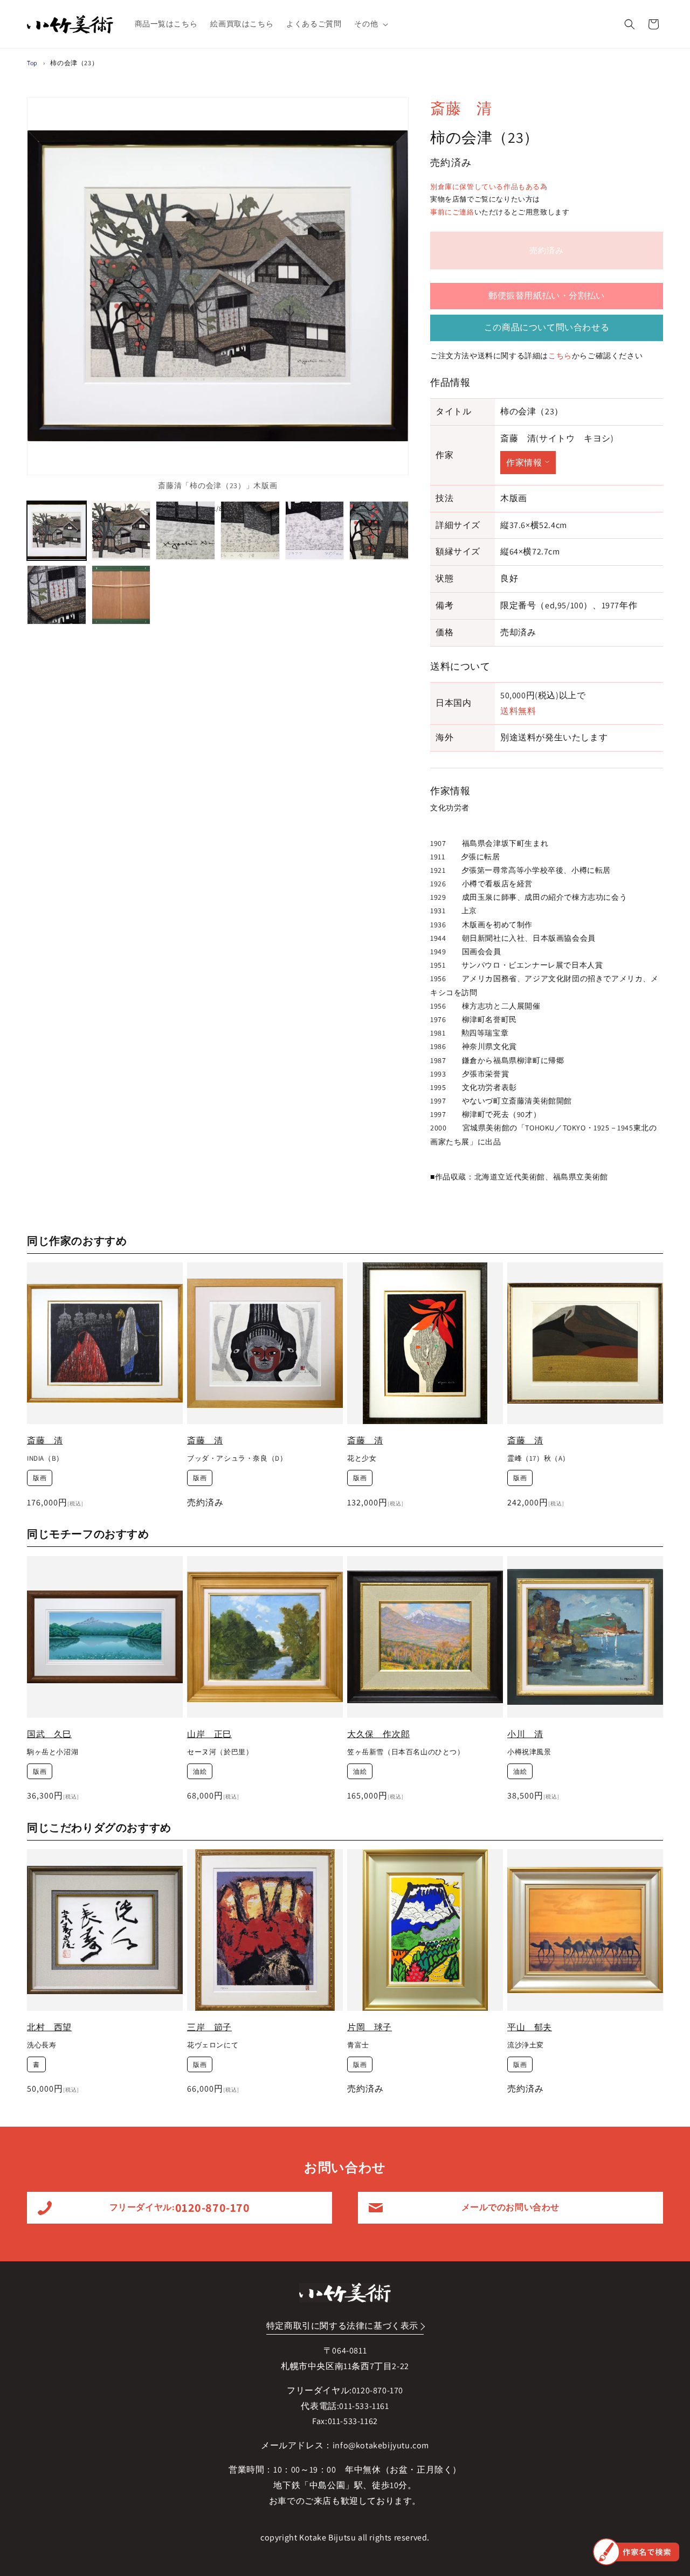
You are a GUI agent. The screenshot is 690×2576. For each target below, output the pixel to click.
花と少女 (362, 1459)
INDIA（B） (45, 1459)
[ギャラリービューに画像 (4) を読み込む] (250, 531)
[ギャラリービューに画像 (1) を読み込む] (57, 531)
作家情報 (524, 463)
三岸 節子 (209, 2027)
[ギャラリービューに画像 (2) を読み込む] (121, 531)
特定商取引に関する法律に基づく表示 (342, 2326)
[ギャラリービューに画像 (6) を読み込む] (379, 531)
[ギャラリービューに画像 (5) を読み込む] (315, 531)
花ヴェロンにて (213, 2045)
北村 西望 (49, 2027)
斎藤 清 (461, 108)
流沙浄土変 (526, 2045)
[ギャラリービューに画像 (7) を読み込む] (57, 595)
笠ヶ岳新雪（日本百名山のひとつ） (406, 1752)
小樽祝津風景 (529, 1752)
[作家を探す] (636, 2552)
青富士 (358, 2045)
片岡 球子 (370, 2027)
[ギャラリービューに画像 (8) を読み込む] (121, 595)
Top (32, 63)
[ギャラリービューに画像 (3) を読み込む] (185, 531)
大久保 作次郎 (378, 1734)
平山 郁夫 (530, 2027)
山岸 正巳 (209, 1734)
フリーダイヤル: (180, 2207)
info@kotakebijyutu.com (381, 2445)
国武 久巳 (49, 1734)
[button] (370, 24)
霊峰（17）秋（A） (539, 1459)
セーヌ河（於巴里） (220, 1752)
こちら (560, 356)
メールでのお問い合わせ (511, 2207)
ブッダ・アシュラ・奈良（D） (237, 1459)
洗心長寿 (42, 2045)
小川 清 (525, 1734)
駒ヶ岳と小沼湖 (53, 1752)
